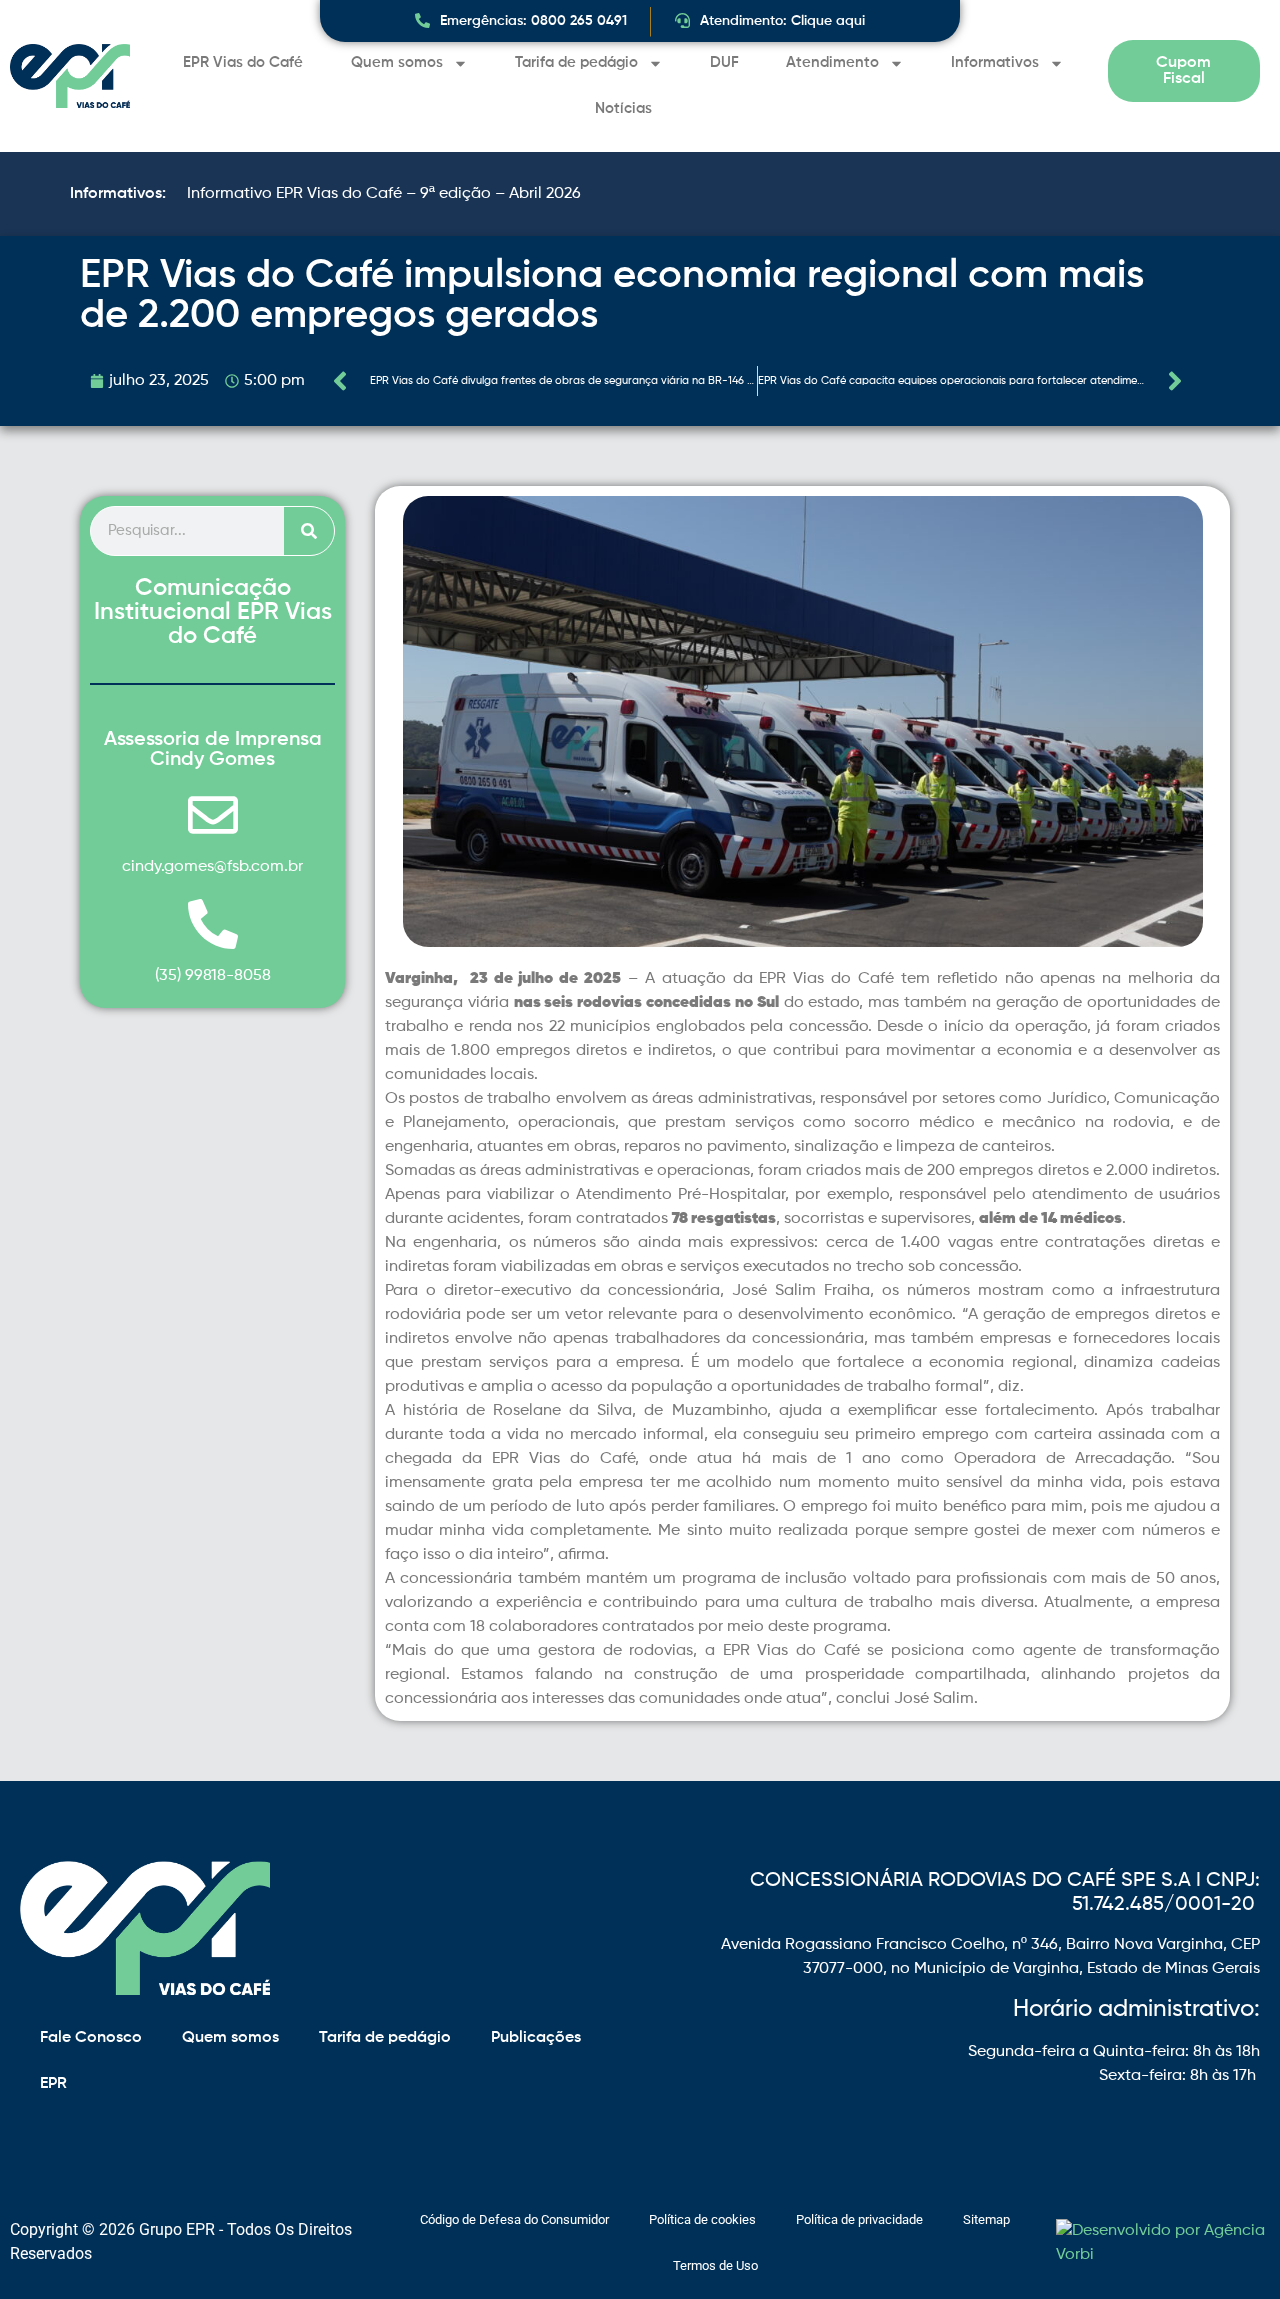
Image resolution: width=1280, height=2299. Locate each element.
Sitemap (986, 2219)
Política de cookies (702, 2219)
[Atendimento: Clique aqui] (682, 20)
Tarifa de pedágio (576, 62)
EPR (53, 2084)
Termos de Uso (715, 2265)
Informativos (995, 62)
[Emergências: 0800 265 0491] (422, 20)
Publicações (536, 2038)
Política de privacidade (859, 2219)
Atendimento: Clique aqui (782, 21)
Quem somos (397, 62)
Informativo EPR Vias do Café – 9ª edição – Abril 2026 (384, 194)
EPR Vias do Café (243, 62)
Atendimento (832, 62)
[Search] (309, 531)
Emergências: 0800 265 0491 (533, 21)
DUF (724, 62)
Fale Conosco (91, 2038)
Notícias (623, 108)
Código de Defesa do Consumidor (514, 2219)
